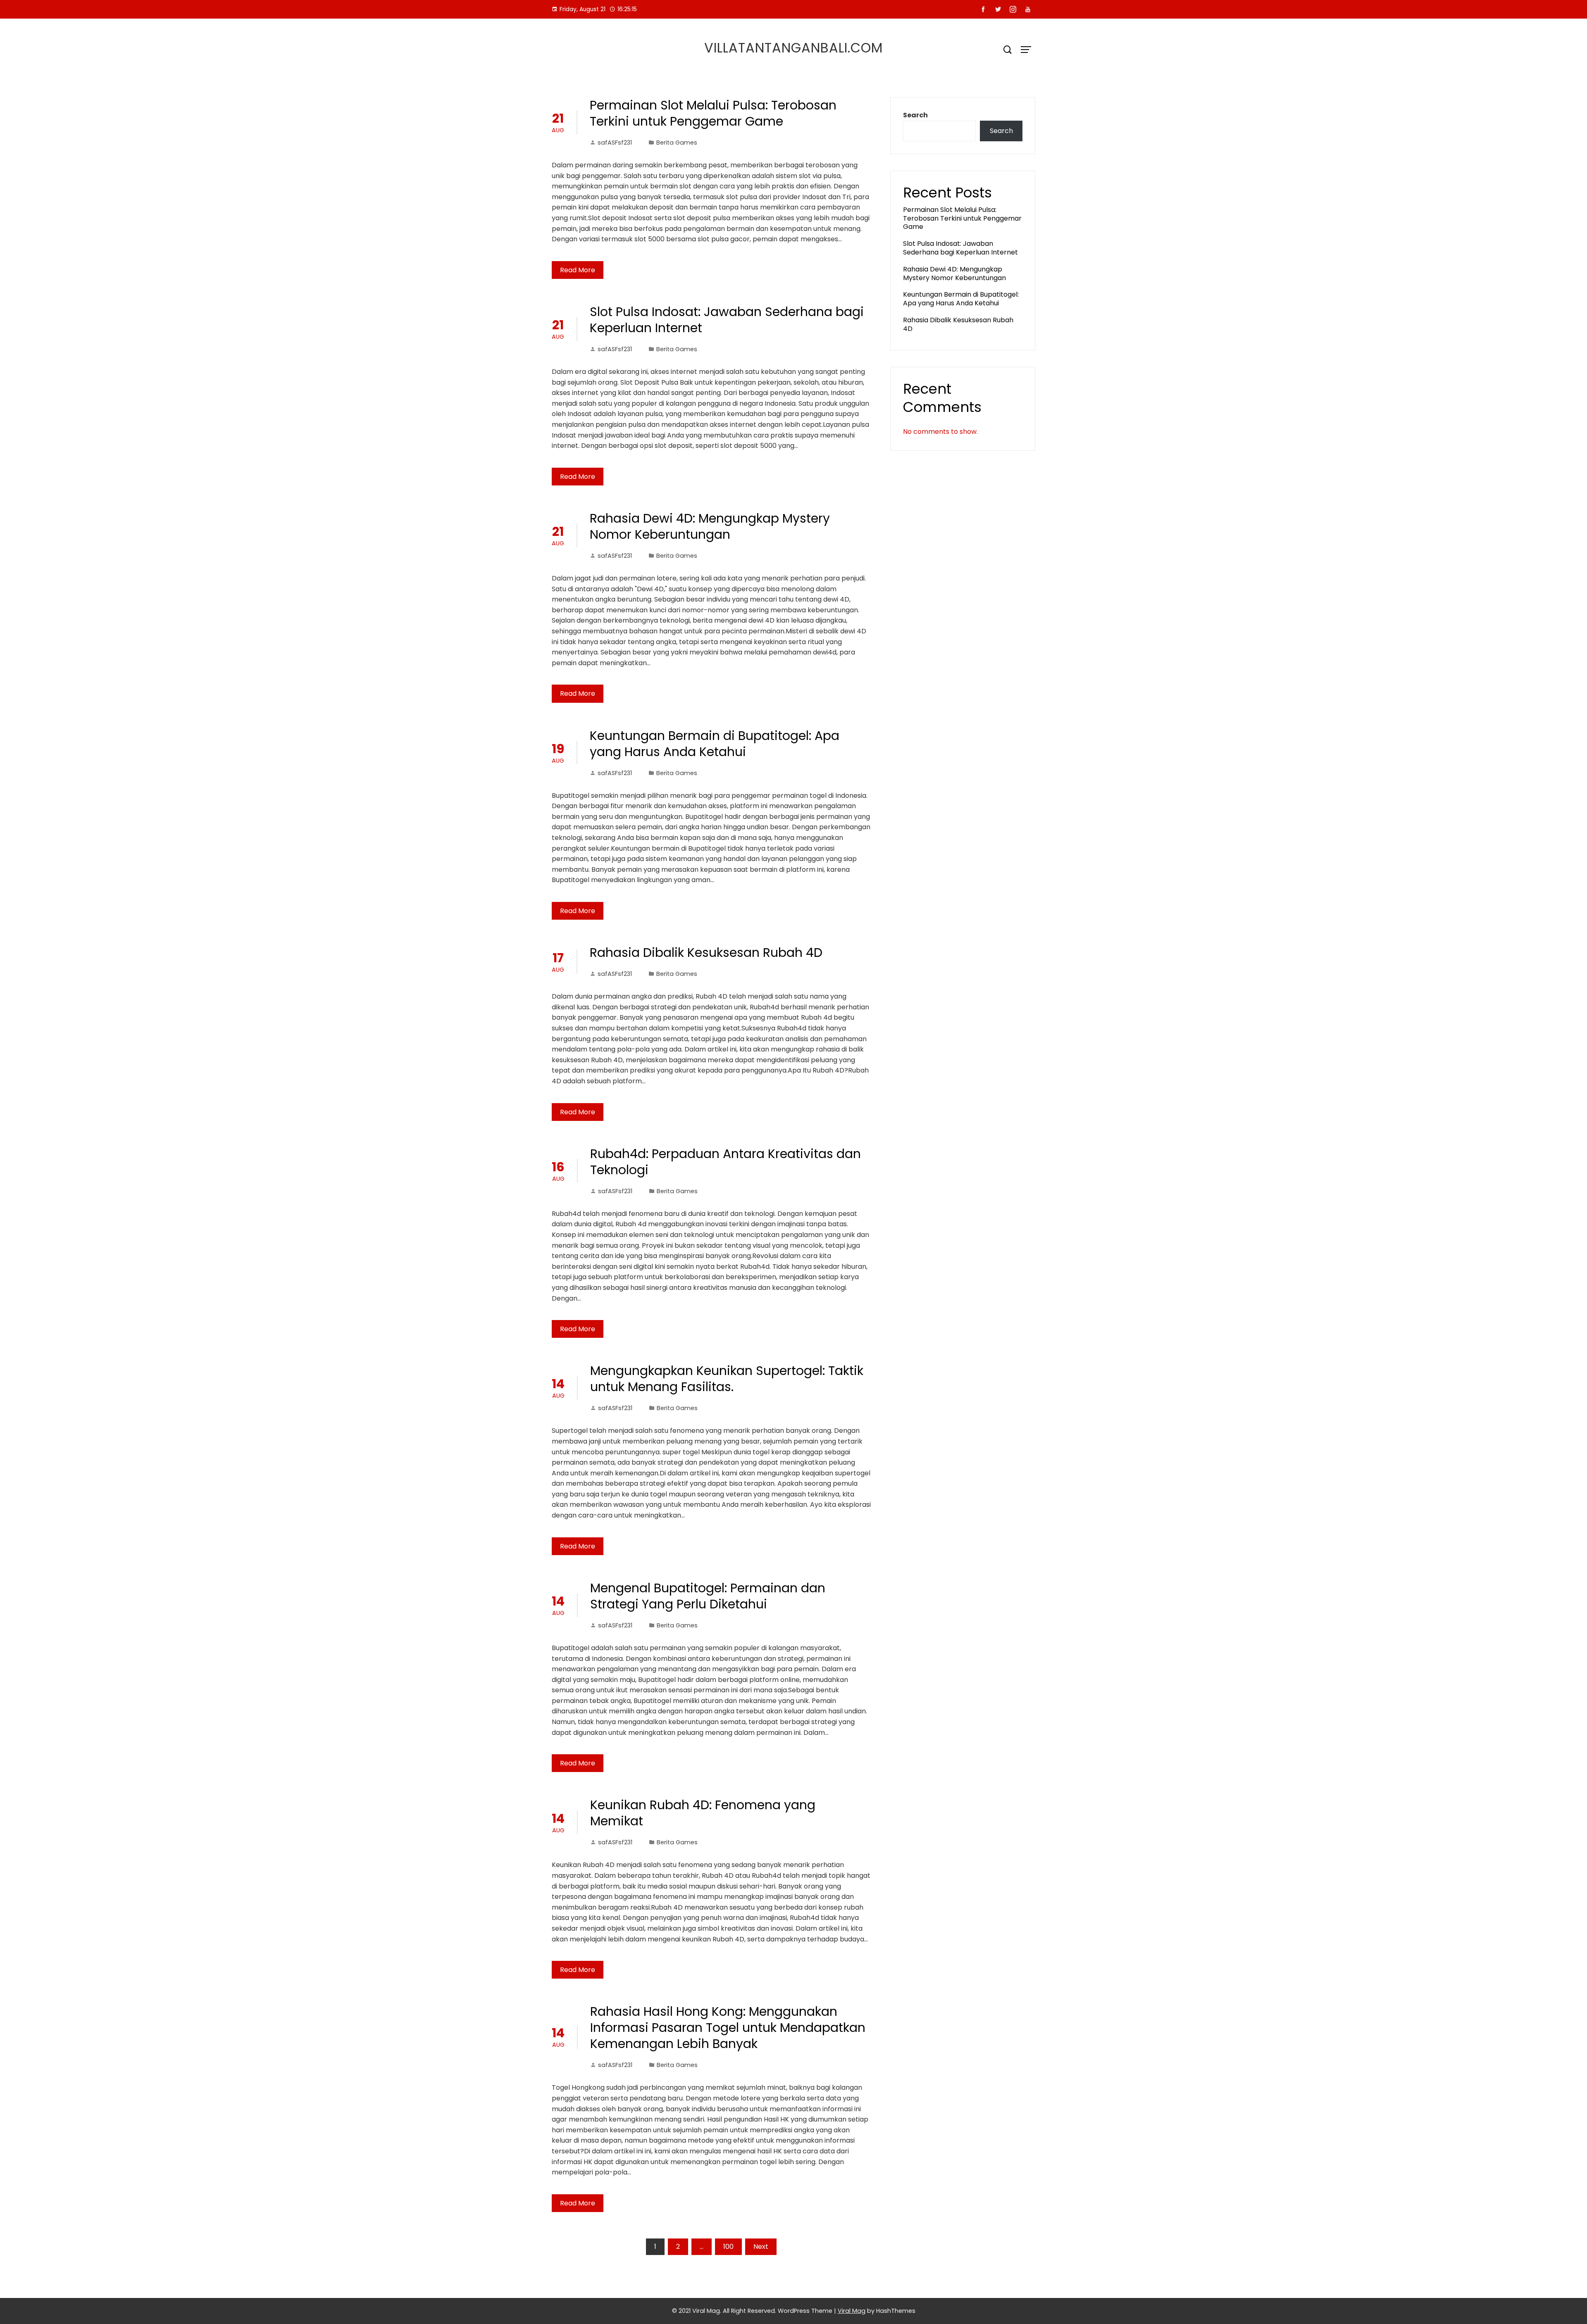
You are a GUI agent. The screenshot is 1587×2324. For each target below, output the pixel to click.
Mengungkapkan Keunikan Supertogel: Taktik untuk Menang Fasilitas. (727, 1379)
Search (915, 115)
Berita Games (677, 143)
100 (728, 2247)
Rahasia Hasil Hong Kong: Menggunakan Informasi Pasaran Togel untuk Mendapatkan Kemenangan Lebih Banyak (728, 2028)
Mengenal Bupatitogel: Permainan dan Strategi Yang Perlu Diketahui (708, 1596)
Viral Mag (852, 2311)
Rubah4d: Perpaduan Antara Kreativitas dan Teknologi (726, 1162)
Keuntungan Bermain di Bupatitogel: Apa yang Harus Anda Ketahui (715, 744)
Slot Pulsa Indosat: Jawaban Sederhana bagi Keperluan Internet (727, 320)
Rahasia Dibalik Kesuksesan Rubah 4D (706, 953)
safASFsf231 (615, 143)
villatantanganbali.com (793, 48)
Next (761, 2247)
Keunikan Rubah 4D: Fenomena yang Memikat (703, 1813)
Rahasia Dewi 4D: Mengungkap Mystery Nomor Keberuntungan (710, 526)
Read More (578, 270)
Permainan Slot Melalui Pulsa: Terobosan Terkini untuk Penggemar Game (713, 113)
